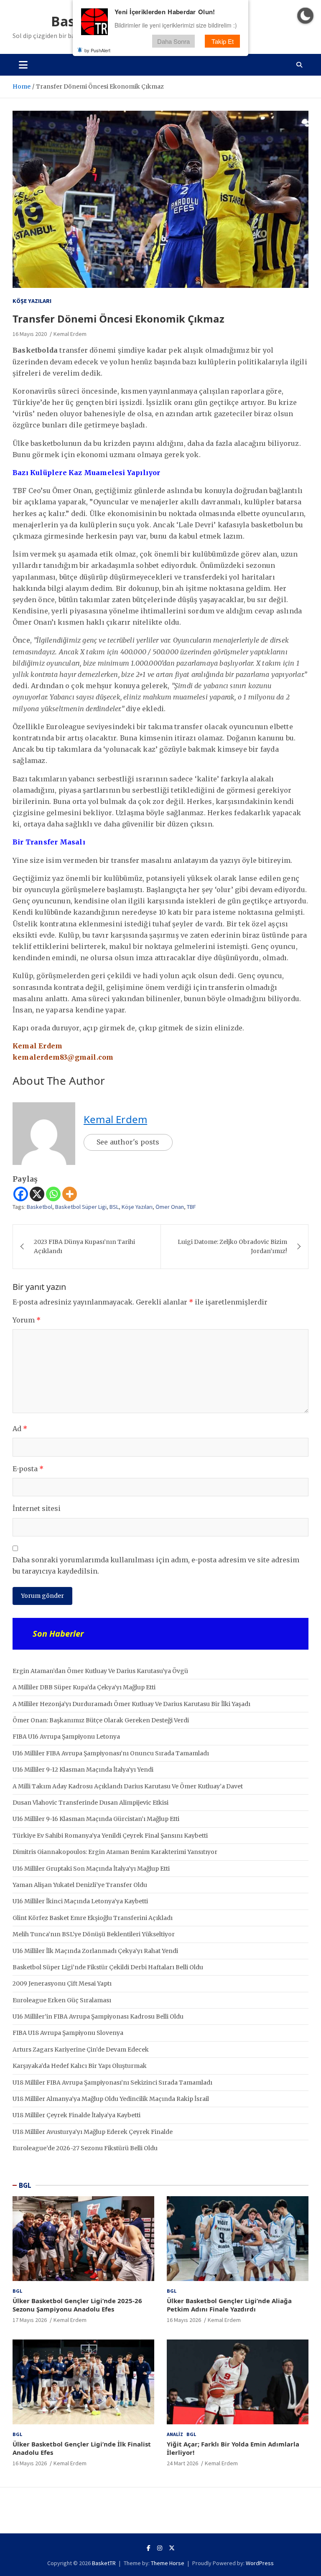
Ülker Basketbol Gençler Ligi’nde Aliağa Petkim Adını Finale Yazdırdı (229, 2305)
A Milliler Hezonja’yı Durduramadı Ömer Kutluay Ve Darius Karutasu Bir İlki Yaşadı (131, 1704)
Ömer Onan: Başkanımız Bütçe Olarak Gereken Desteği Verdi (101, 1720)
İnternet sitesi (37, 1508)
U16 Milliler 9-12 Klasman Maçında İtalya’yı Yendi (83, 1770)
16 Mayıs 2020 (30, 334)
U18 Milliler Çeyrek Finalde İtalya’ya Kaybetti (76, 2115)
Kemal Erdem (70, 334)
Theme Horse (168, 2563)
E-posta (28, 1469)
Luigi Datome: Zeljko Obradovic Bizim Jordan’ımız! (232, 1246)
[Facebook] (21, 1194)
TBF (191, 1207)
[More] (70, 1194)
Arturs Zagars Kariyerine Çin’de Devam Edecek (81, 2050)
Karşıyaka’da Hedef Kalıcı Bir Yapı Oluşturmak (80, 2066)
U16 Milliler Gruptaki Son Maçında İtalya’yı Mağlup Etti (91, 1869)
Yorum (27, 1320)
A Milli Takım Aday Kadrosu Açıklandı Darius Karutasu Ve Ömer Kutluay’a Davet (128, 1786)
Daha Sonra (173, 41)
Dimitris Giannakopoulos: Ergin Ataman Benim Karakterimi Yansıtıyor (115, 1852)
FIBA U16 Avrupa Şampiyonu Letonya (66, 1737)
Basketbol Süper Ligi (81, 1207)
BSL (114, 1207)
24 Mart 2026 (182, 2463)
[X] (37, 1194)
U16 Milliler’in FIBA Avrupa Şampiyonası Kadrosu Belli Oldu (98, 2017)
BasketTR (104, 2563)
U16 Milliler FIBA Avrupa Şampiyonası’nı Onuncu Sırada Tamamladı (111, 1753)
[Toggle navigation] (23, 65)
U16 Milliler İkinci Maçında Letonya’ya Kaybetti (80, 1901)
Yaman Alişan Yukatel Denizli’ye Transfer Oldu (80, 1885)
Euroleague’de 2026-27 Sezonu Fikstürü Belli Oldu (85, 2148)
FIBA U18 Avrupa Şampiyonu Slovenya (68, 2033)
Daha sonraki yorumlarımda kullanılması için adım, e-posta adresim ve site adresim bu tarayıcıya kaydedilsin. (156, 1565)
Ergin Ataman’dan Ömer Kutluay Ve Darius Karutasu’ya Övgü (100, 1671)
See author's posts (128, 1142)
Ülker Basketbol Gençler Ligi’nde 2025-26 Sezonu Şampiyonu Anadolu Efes (77, 2305)
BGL (25, 2185)
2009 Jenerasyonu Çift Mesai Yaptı (62, 1983)
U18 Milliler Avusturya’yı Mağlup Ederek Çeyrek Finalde (93, 2132)
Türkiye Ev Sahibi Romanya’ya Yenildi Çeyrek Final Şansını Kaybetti (110, 1836)
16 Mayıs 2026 (184, 2320)
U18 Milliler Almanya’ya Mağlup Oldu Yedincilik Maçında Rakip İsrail (111, 2099)
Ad (20, 1429)
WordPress (260, 2563)
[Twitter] (172, 2548)
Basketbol (39, 1207)
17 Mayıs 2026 (30, 2320)
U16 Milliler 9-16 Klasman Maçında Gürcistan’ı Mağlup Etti (96, 1819)
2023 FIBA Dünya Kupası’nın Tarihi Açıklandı (84, 1246)
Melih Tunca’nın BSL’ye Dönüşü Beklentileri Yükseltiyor (94, 1934)
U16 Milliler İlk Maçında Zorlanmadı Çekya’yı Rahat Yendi (95, 1951)
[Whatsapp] (53, 1194)
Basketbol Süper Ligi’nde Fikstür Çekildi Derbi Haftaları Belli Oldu (108, 1967)
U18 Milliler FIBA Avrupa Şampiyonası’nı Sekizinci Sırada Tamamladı (112, 2083)
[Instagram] (160, 2548)
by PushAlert (97, 50)
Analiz (175, 2434)
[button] (305, 16)
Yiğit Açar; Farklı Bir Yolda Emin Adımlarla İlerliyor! (233, 2448)
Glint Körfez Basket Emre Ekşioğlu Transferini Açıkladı (93, 1918)
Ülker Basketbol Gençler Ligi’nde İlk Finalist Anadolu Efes (82, 2448)
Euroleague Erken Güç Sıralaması (62, 2000)
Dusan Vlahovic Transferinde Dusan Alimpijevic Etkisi (90, 1803)
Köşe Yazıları (32, 301)
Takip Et (223, 41)
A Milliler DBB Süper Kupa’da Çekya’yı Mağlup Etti (84, 1687)
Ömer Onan (170, 1207)
